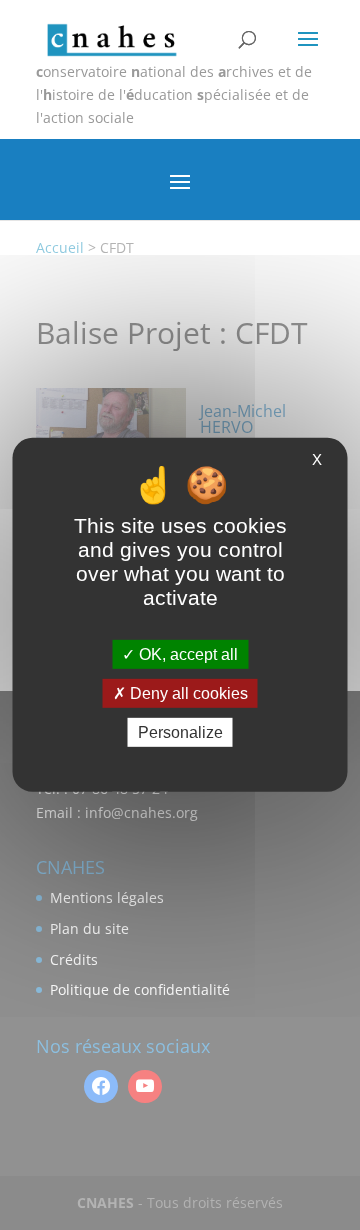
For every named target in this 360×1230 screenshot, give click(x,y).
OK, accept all (186, 654)
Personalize (180, 732)
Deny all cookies (187, 693)
